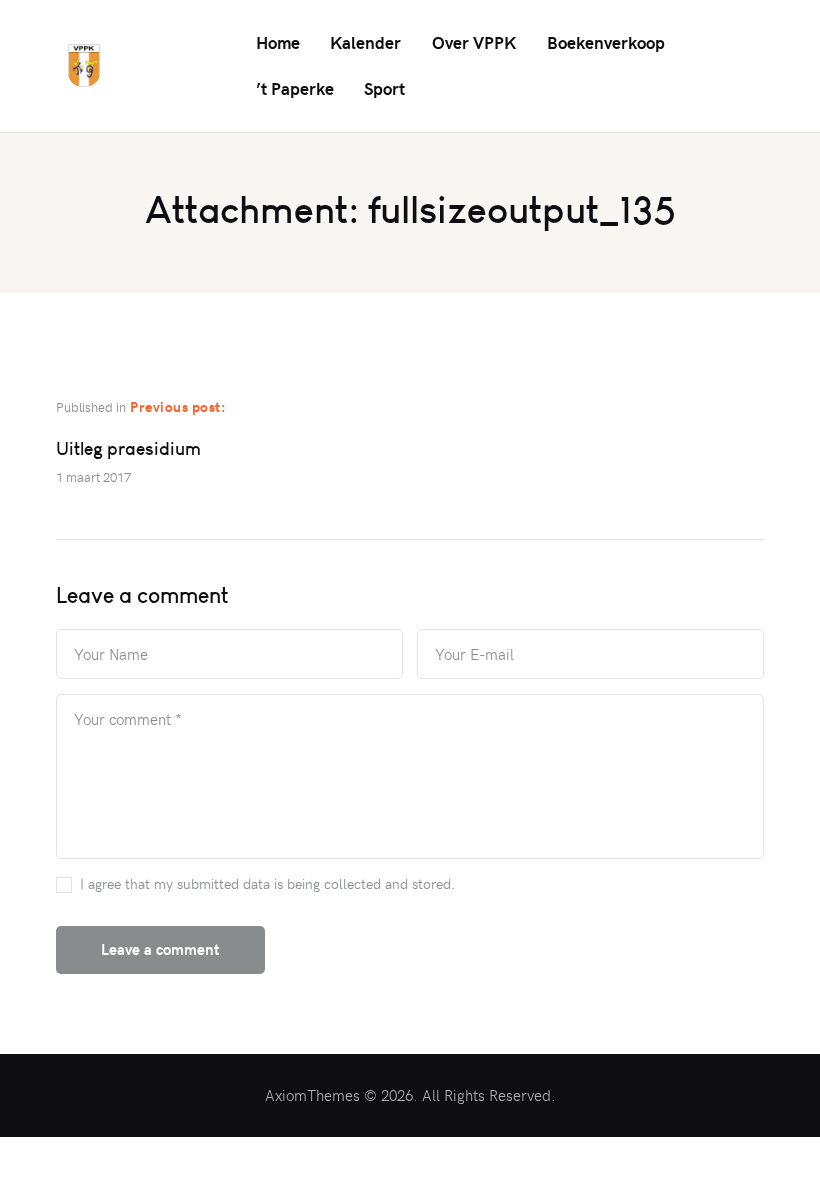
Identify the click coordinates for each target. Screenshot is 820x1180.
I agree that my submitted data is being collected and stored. (267, 883)
